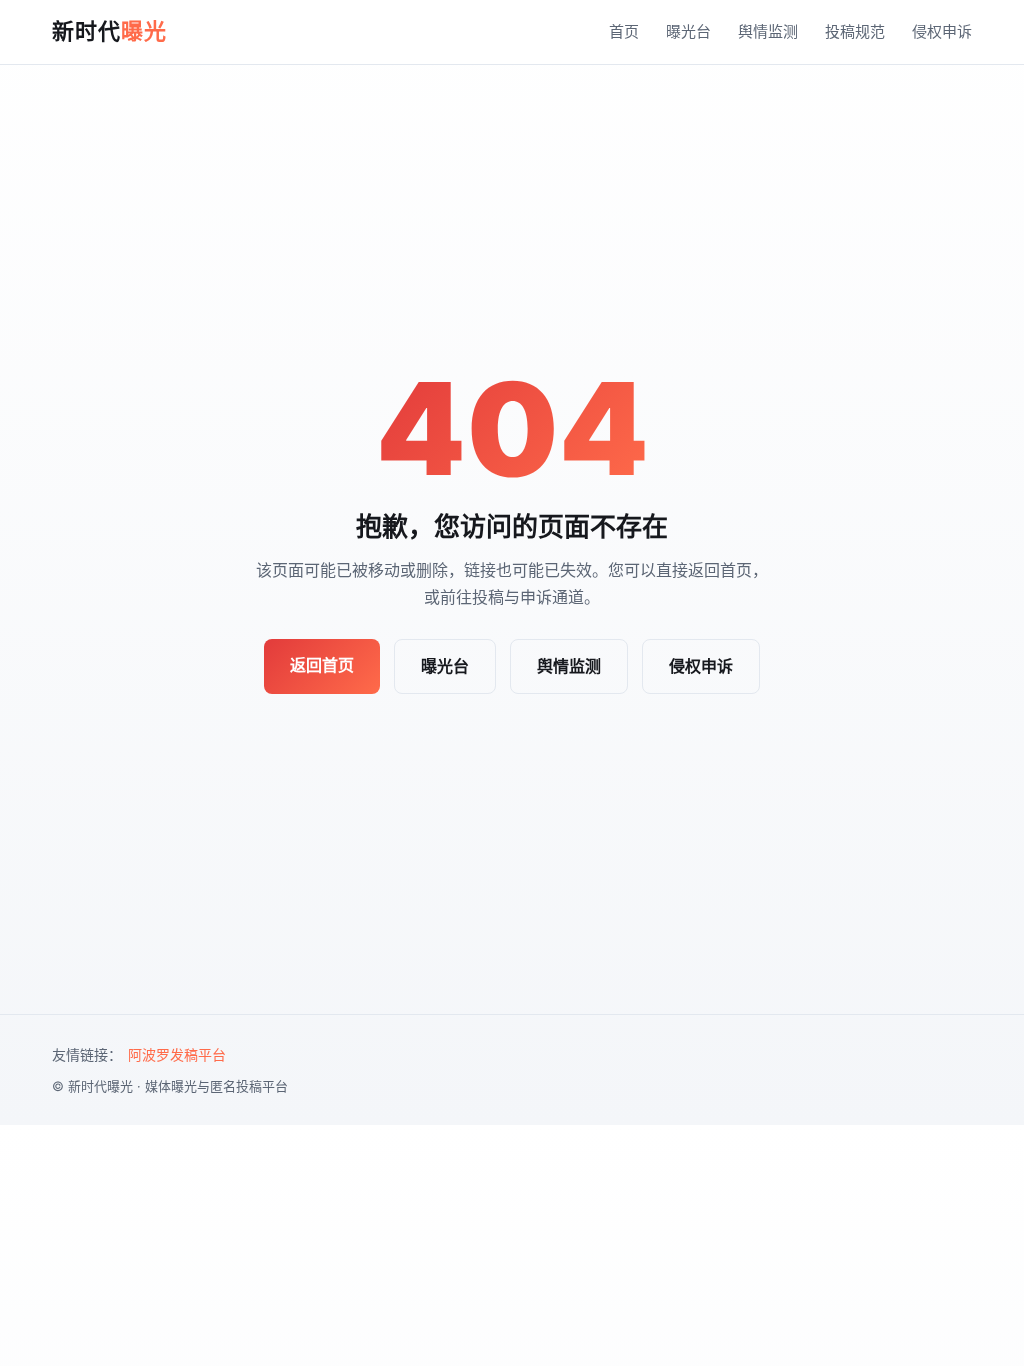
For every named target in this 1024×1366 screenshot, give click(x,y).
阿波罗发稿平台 (177, 1054)
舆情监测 (768, 31)
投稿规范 (855, 31)
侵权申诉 (942, 31)
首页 (624, 31)
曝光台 (688, 31)
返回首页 (322, 665)
